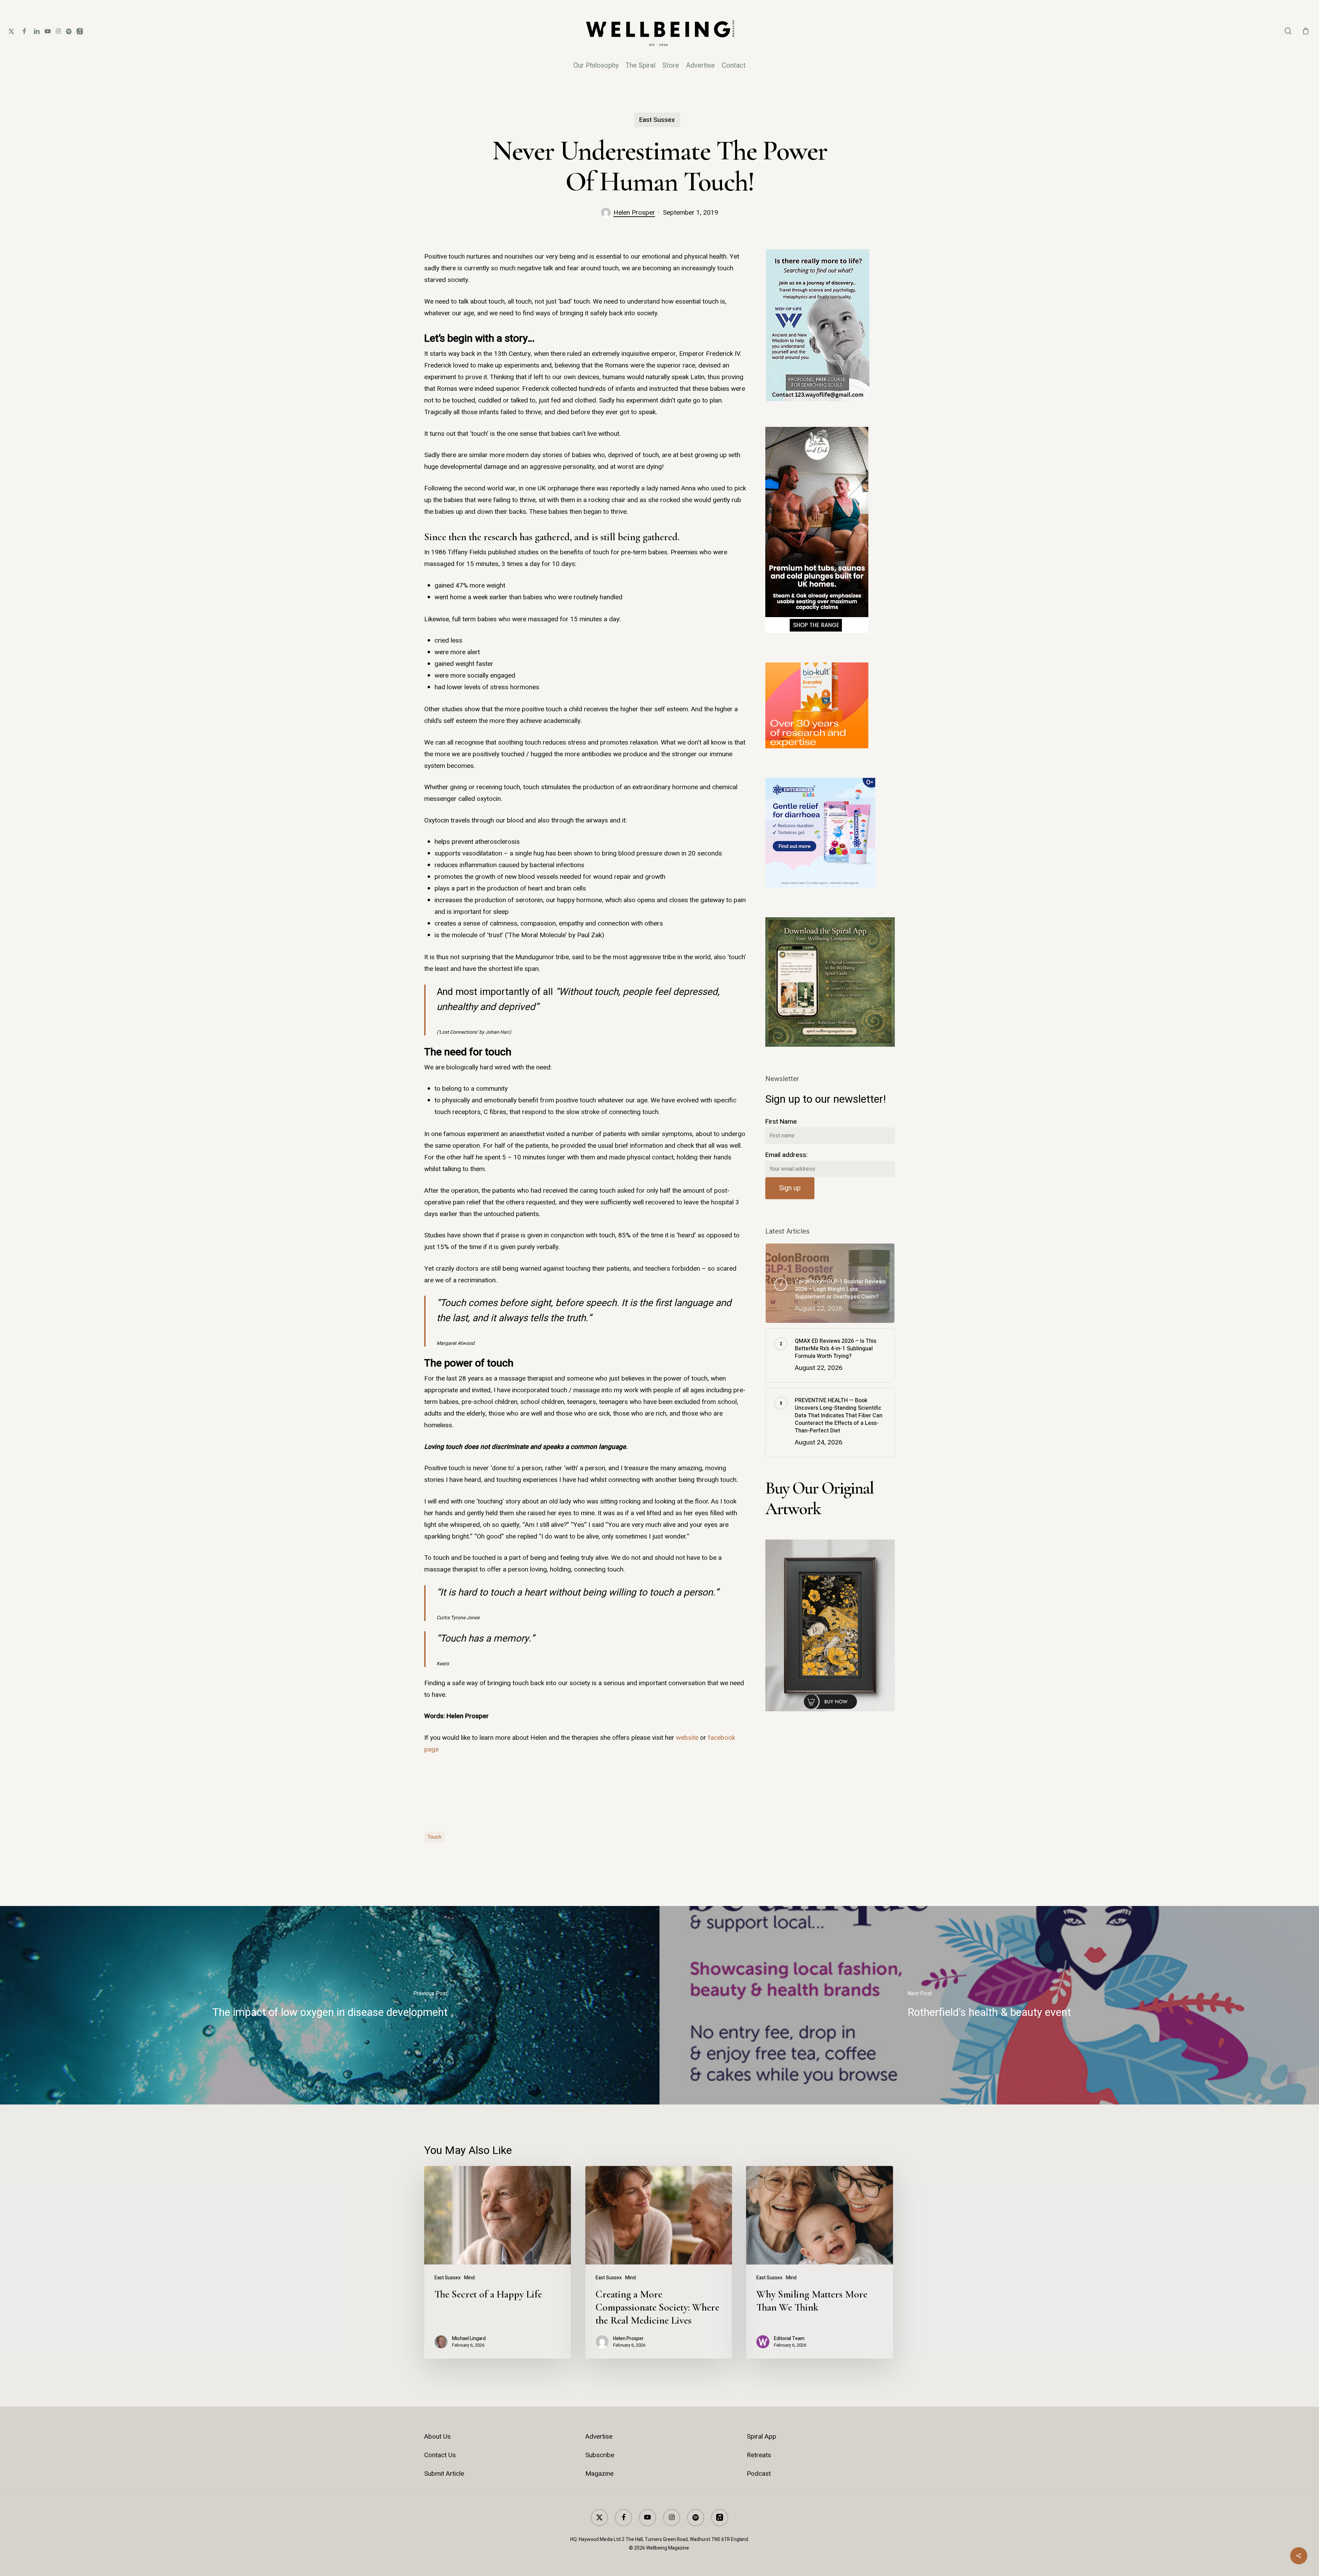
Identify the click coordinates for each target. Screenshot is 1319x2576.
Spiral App (762, 2437)
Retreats (759, 2455)
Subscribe (600, 2455)
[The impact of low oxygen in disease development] (330, 2005)
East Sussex (657, 120)
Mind (469, 2278)
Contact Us (440, 2455)
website (687, 1738)
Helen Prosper (634, 213)
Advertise (599, 2437)
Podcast (759, 2474)
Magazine (599, 2474)
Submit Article (444, 2474)
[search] (1288, 31)
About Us (437, 2437)
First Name (781, 1122)
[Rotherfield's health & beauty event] (989, 2005)
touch (435, 1837)
